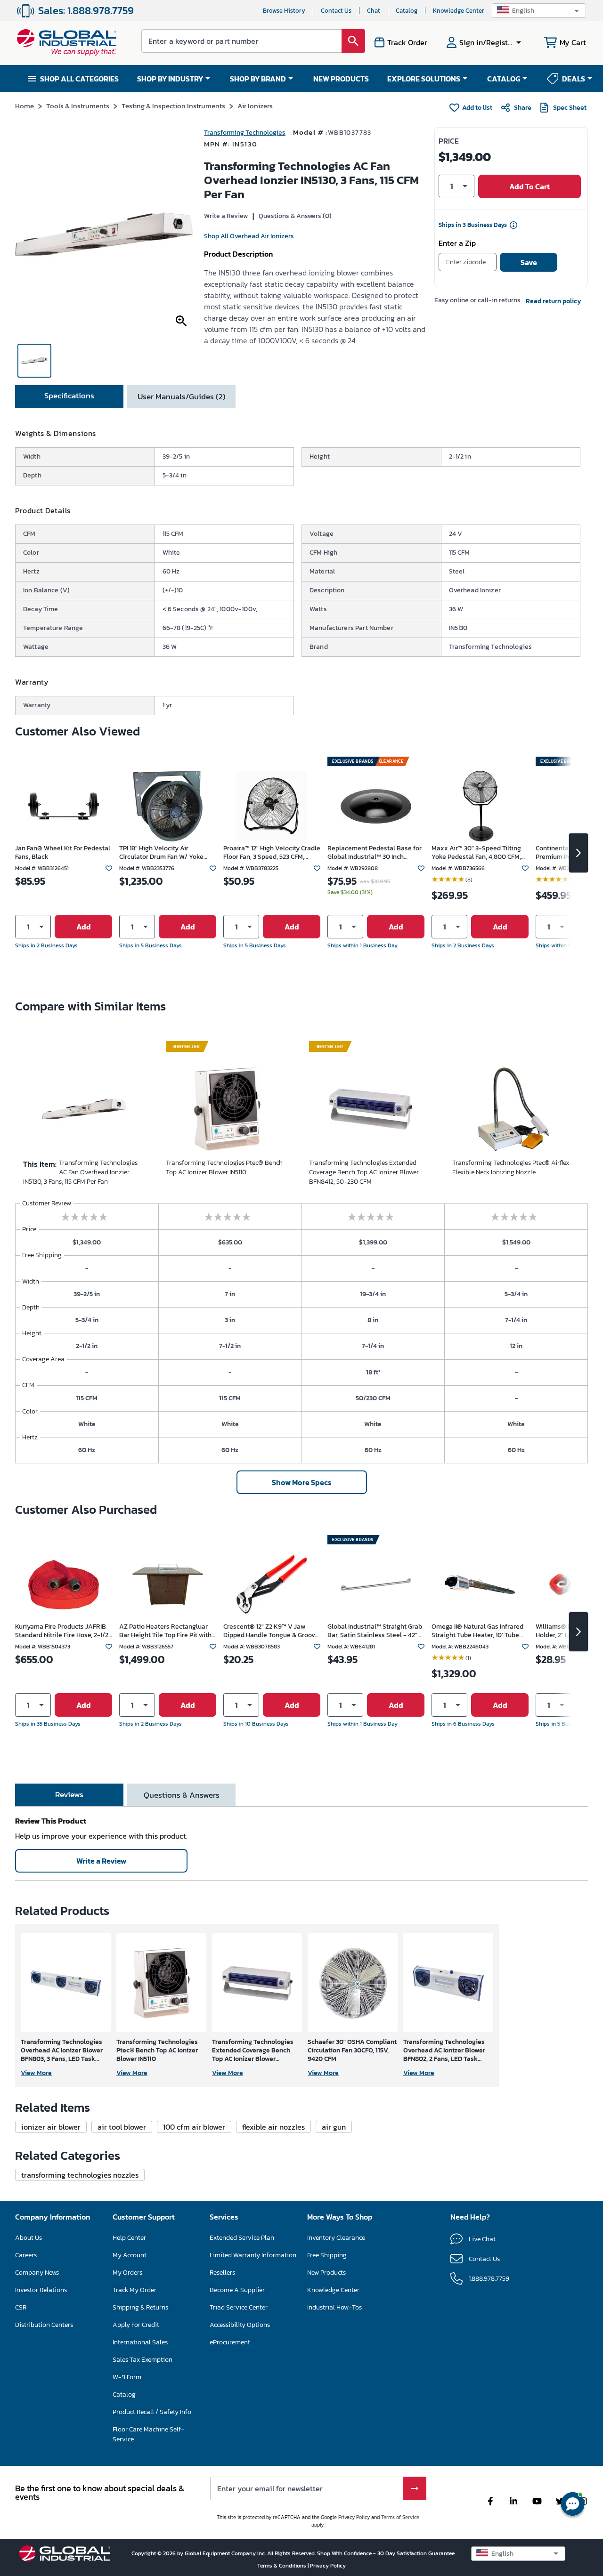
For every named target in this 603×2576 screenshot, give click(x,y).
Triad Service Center (239, 2307)
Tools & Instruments (78, 106)
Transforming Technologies (245, 133)
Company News (37, 2273)
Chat (374, 11)
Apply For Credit (136, 2325)
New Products (326, 2273)
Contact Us (336, 11)
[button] (539, 11)
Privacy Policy (354, 2517)
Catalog (407, 11)
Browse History (284, 11)
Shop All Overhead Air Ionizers (249, 236)
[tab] (69, 396)
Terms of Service (400, 2517)
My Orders (127, 2273)
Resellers (222, 2273)
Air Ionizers (255, 106)
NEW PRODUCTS (341, 79)
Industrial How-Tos (334, 2307)
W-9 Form (127, 2377)
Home (24, 106)
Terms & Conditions (282, 2566)
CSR (21, 2307)
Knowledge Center (459, 11)
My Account (130, 2255)
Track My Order (134, 2290)
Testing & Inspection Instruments (173, 106)
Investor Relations (41, 2290)
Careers (26, 2255)
